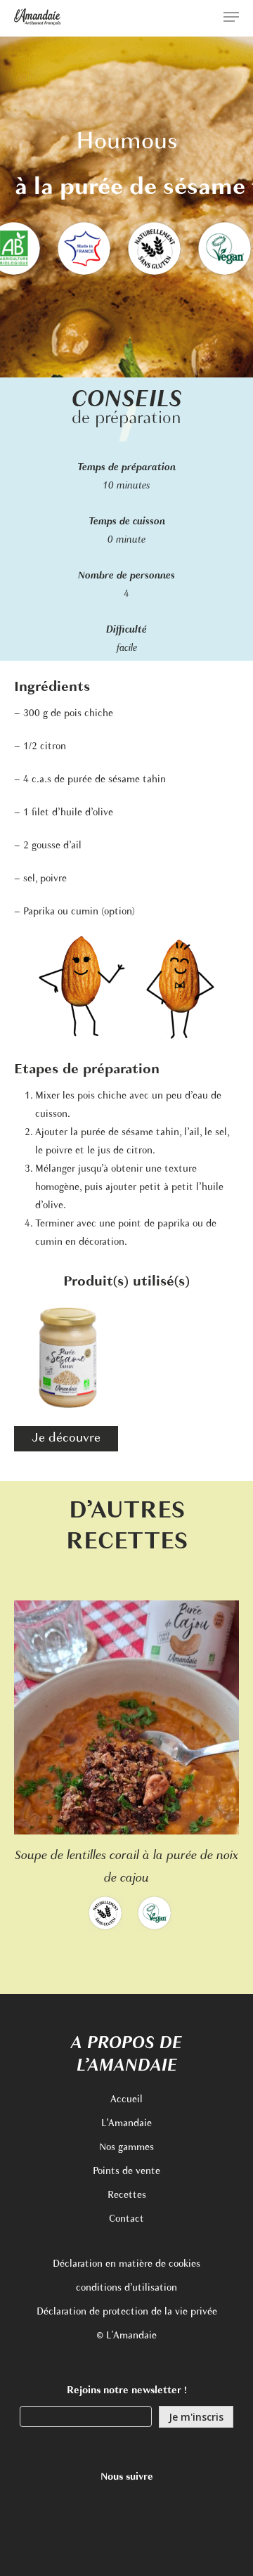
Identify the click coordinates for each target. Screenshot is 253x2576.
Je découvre (66, 1439)
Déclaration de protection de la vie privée (127, 2312)
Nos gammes (126, 2148)
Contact (126, 2219)
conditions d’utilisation (126, 2288)
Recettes (127, 2195)
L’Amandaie (126, 2124)
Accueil (126, 2100)
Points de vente (126, 2172)
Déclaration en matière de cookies (126, 2264)
